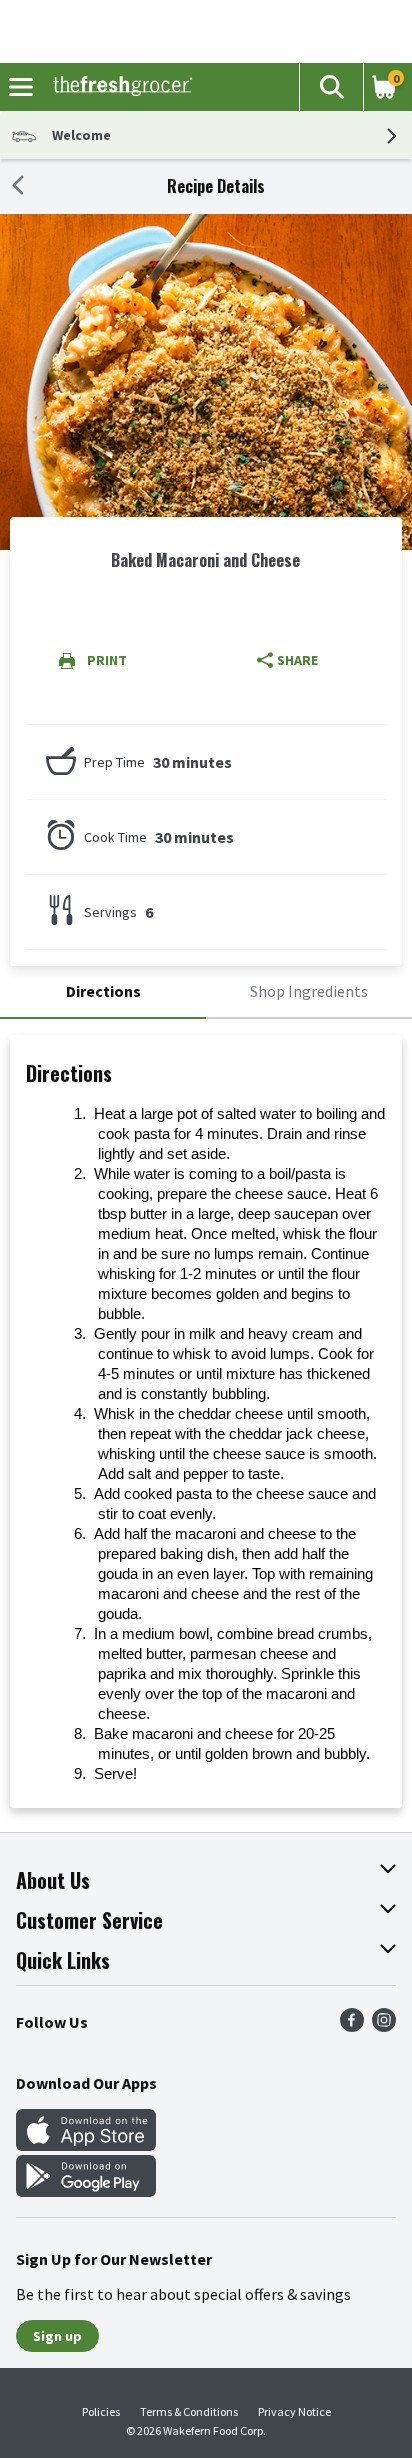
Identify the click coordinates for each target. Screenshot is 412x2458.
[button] (331, 87)
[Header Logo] (118, 87)
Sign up (57, 2336)
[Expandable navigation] (21, 87)
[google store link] (86, 2191)
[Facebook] (352, 2026)
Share (297, 660)
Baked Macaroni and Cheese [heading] (205, 560)
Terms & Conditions (189, 2411)
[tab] (103, 992)
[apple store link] (86, 2145)
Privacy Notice (294, 2411)
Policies (101, 2411)
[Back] (18, 187)
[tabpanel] (206, 1421)
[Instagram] (384, 2026)
